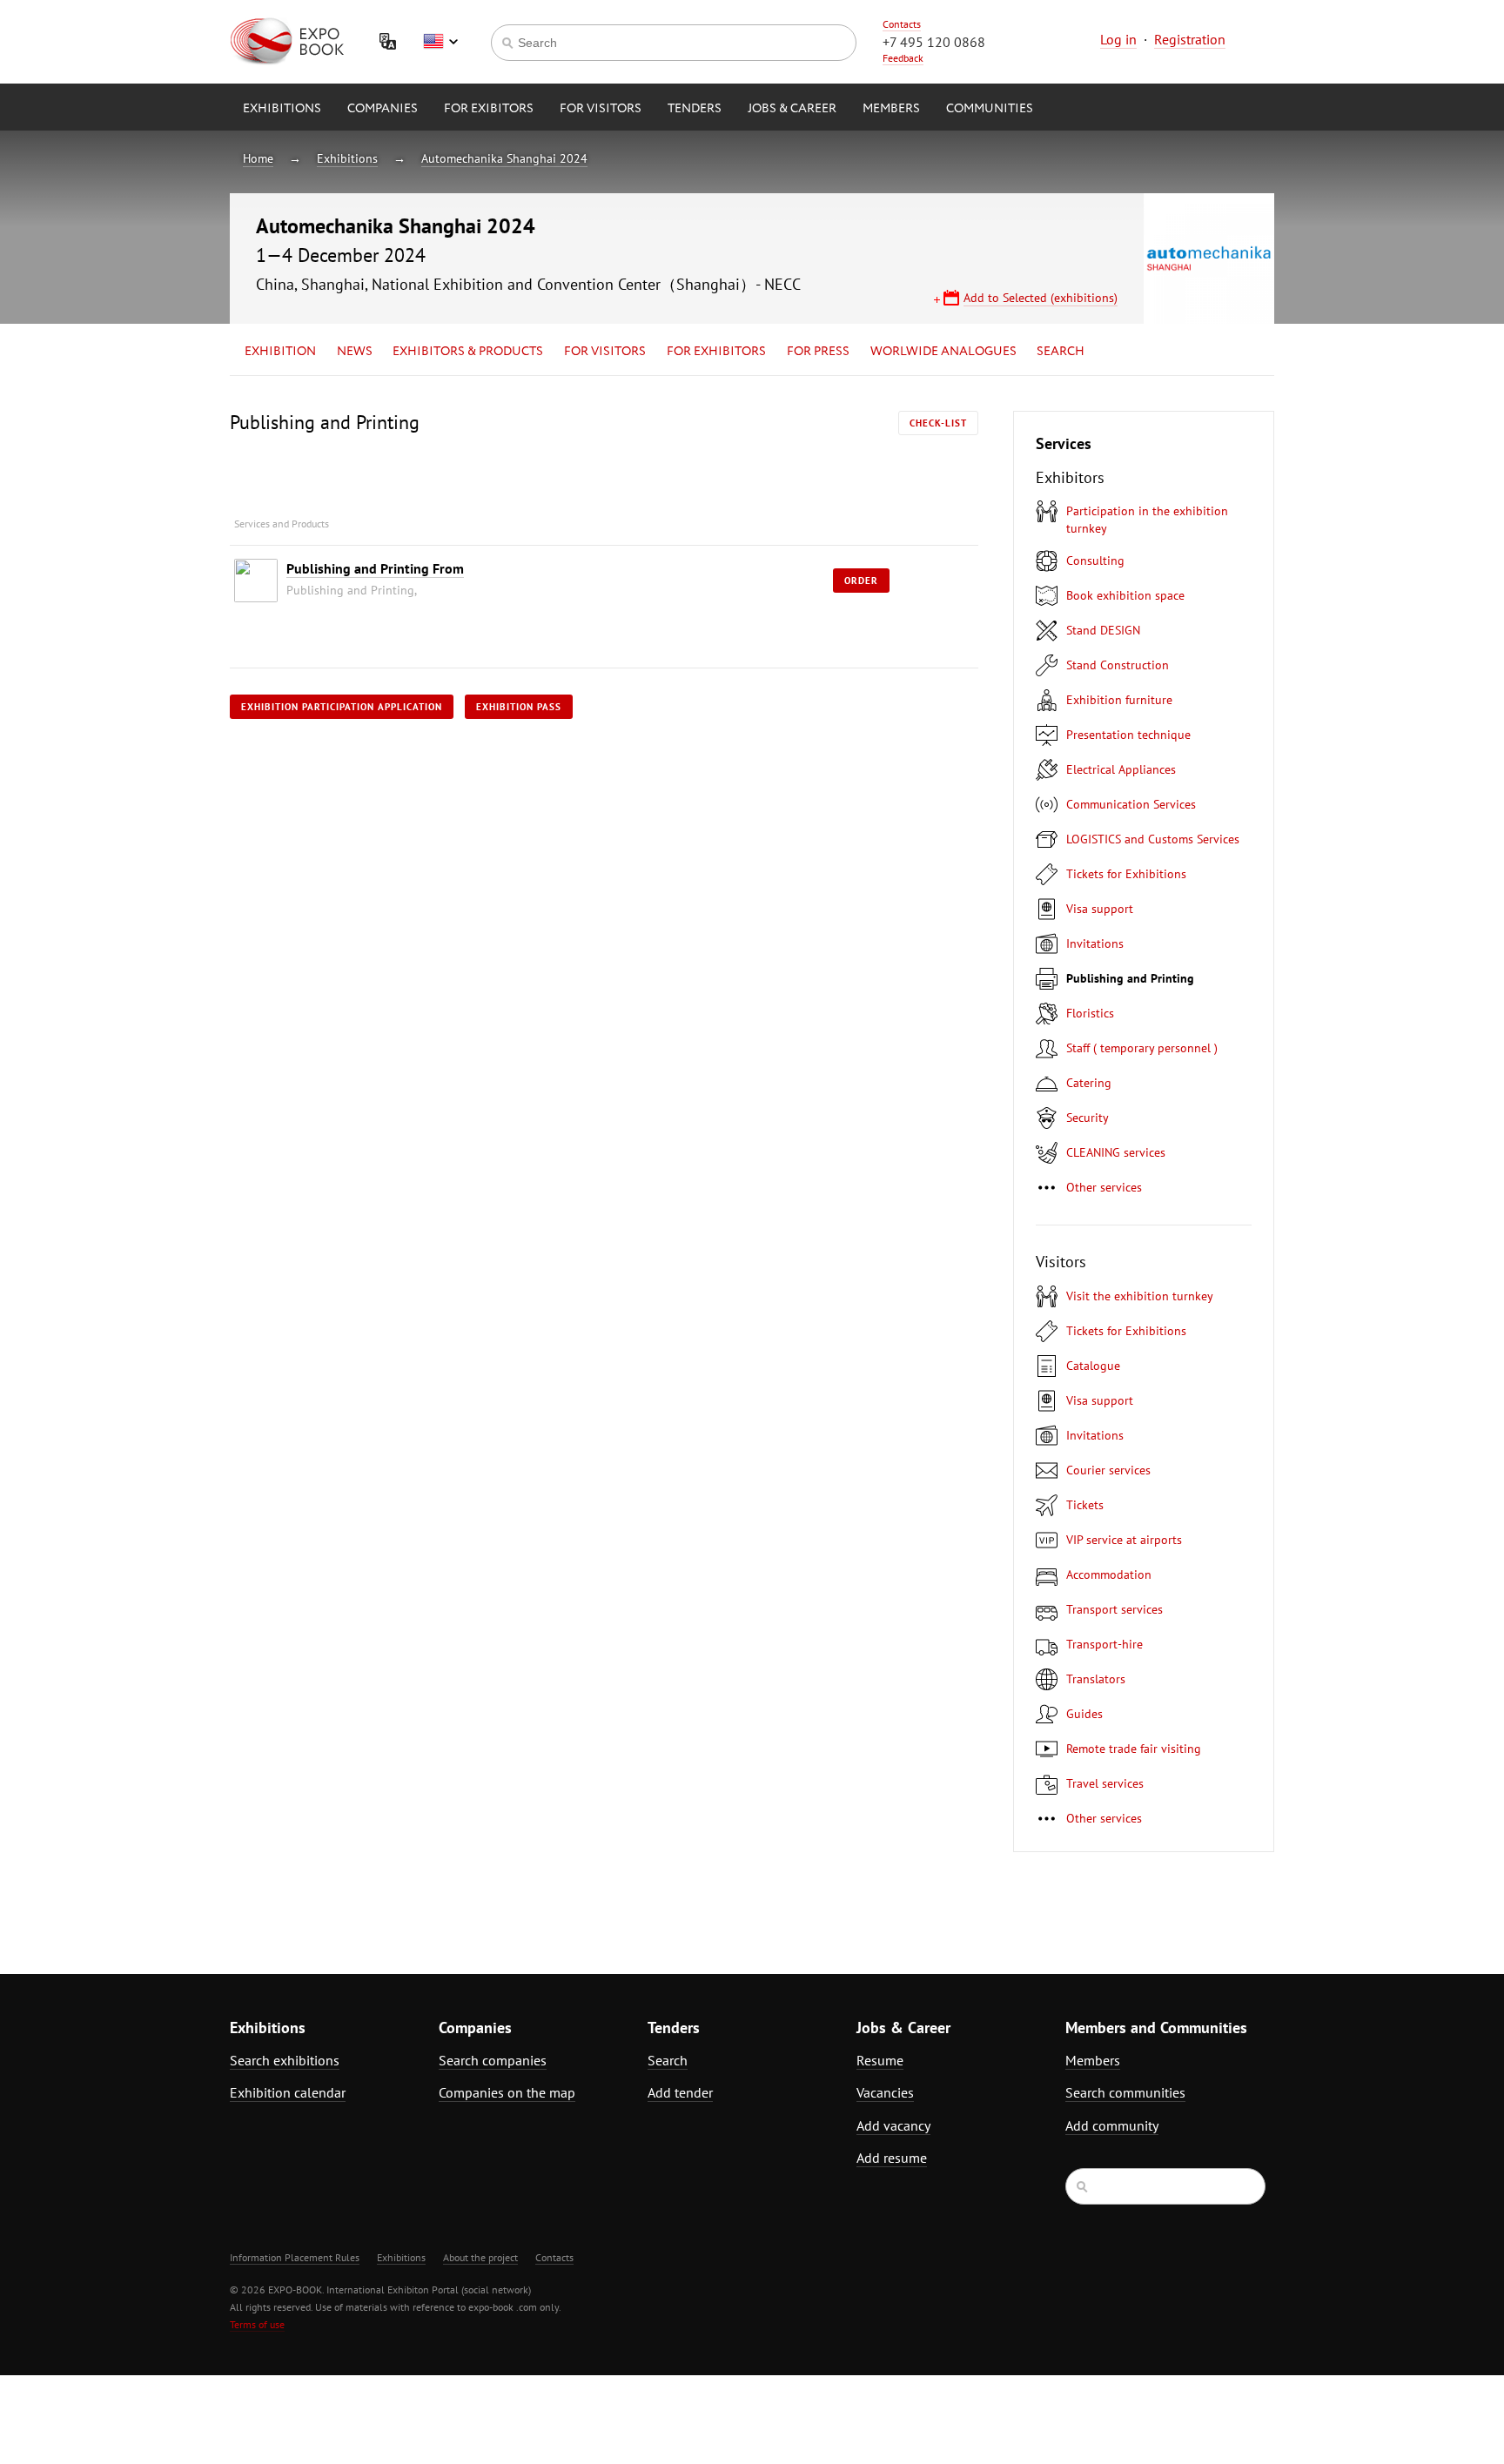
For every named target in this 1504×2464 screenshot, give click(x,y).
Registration (1190, 39)
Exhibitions (282, 109)
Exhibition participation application (342, 707)
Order (861, 581)
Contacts (902, 24)
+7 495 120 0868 (934, 42)
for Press (818, 352)
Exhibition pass (519, 707)
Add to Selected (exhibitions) (1041, 298)
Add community (1112, 2125)
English (440, 42)
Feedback (903, 58)
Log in (1118, 39)
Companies (383, 109)
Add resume (892, 2158)
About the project (480, 2257)
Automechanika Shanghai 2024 (504, 158)
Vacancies (885, 2092)
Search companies (493, 2060)
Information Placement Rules (295, 2257)
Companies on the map (507, 2092)
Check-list (938, 423)
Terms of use (257, 2324)
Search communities (1125, 2092)
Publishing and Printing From (375, 568)
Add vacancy (893, 2125)
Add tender (680, 2092)
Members (891, 109)
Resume (880, 2060)
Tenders (695, 109)
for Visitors (601, 109)
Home (258, 158)
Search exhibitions (285, 2060)
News (355, 352)
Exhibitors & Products (468, 352)
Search (1061, 352)
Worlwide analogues (943, 352)
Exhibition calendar (288, 2092)
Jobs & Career (792, 109)
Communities (990, 109)
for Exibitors (489, 109)
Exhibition (280, 352)
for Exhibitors (716, 352)
